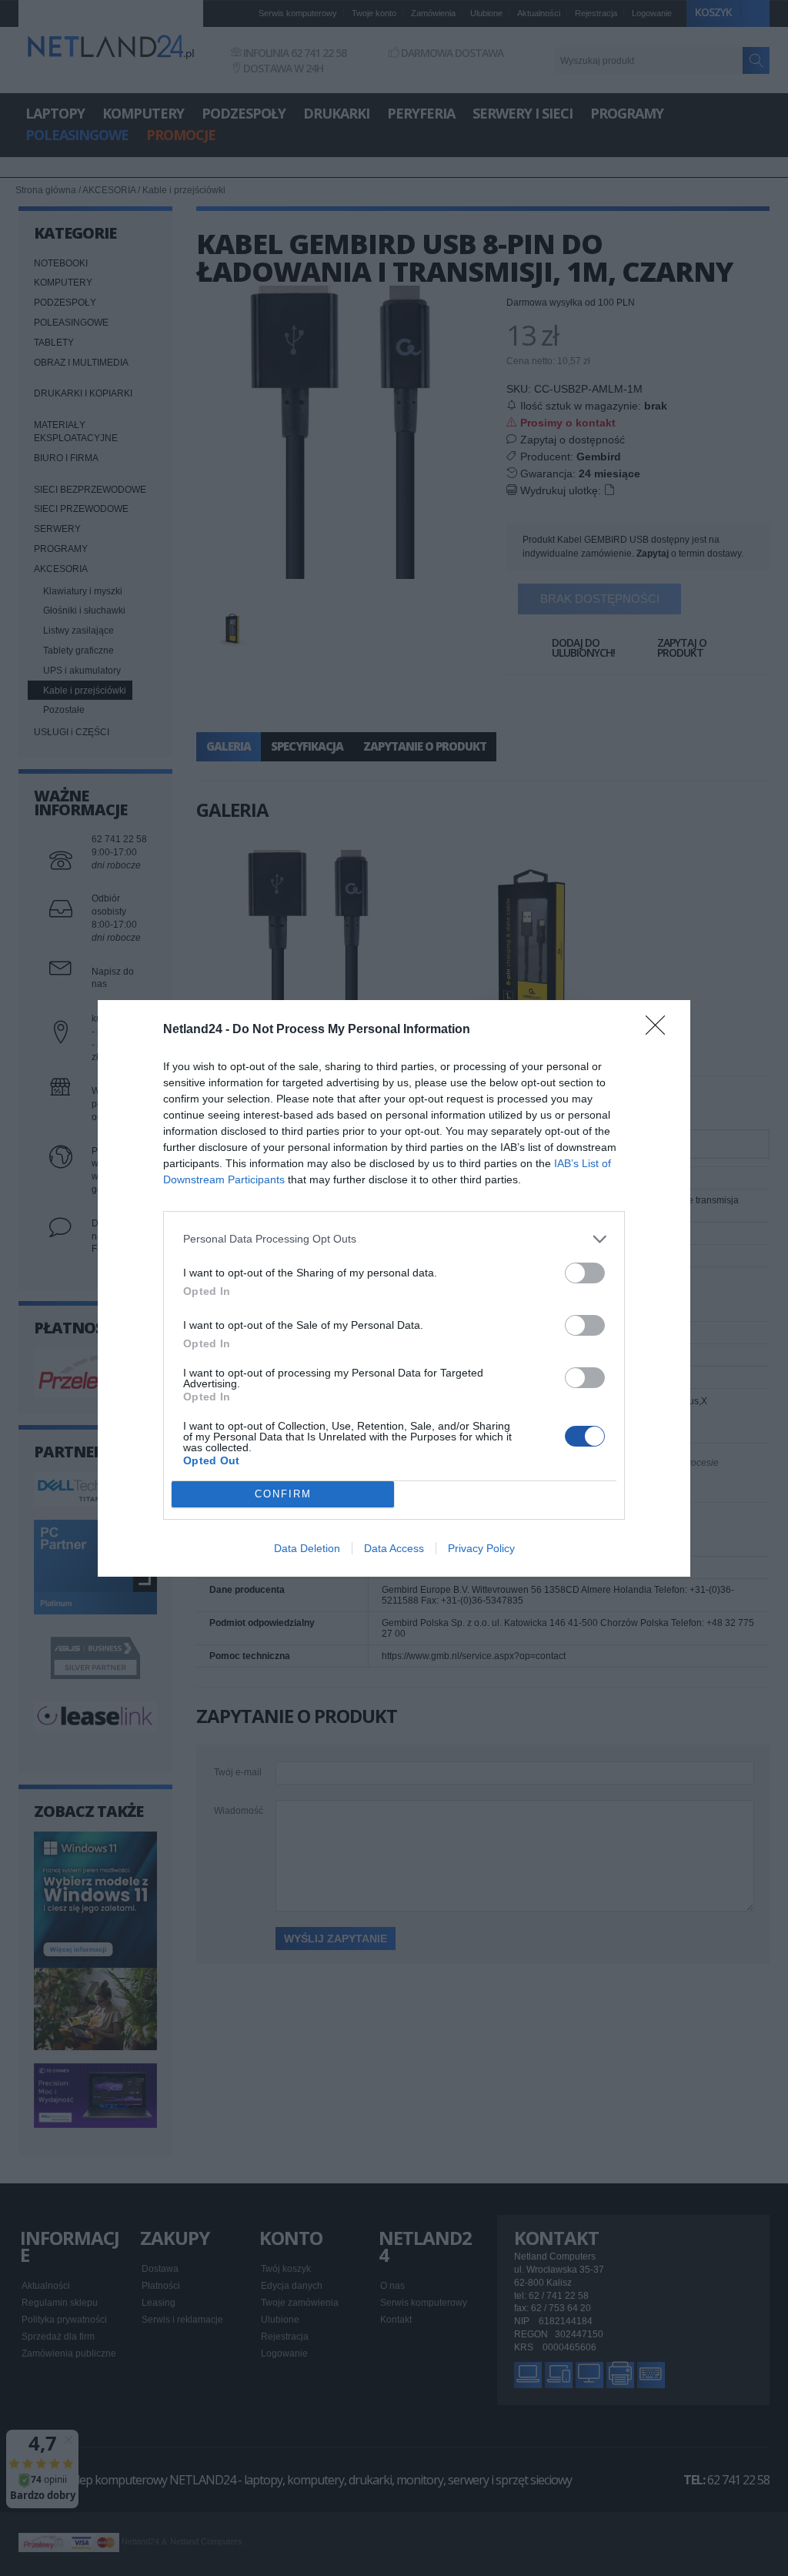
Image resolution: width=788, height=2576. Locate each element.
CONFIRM (283, 1494)
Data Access (394, 1548)
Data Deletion (307, 1548)
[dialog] (394, 1288)
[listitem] (394, 1239)
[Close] (660, 1030)
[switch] (585, 1273)
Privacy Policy (481, 1548)
